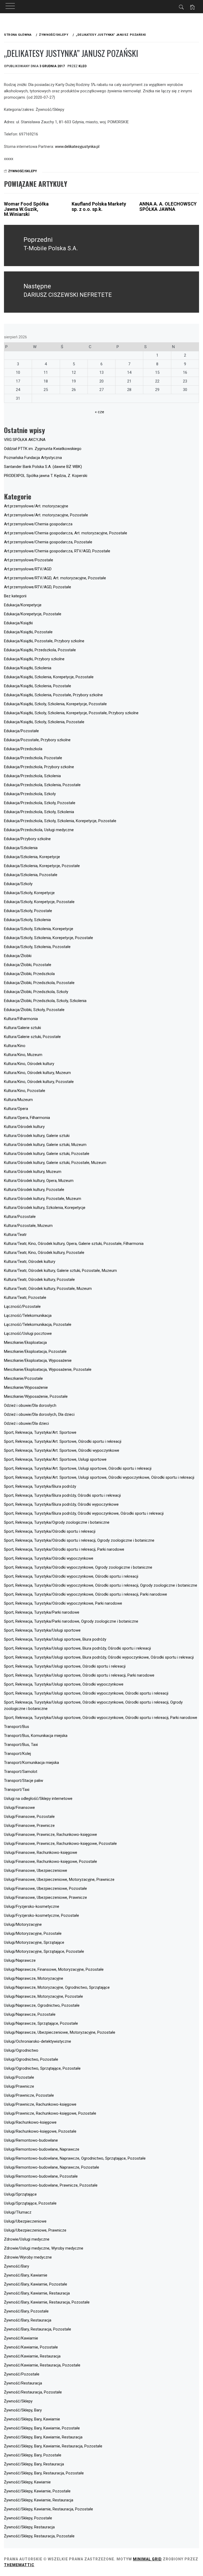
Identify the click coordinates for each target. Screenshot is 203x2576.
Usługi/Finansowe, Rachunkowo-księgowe (41, 1853)
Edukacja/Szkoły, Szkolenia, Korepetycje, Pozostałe (49, 938)
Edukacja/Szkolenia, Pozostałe (31, 875)
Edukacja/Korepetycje (23, 605)
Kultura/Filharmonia (21, 1019)
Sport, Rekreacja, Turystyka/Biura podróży (40, 1486)
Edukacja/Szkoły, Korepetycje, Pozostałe (39, 902)
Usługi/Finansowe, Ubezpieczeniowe (36, 1870)
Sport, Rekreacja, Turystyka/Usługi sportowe (42, 1630)
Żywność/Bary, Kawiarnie (26, 2275)
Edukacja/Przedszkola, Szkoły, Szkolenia (39, 812)
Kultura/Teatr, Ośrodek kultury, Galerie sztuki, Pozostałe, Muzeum (60, 1271)
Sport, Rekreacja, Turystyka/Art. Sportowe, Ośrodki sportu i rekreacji (63, 1441)
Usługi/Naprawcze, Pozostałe (30, 2014)
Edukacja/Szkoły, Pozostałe (28, 911)
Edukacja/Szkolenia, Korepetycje (32, 857)
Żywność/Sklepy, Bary (23, 2410)
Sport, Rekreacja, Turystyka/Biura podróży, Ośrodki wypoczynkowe (61, 1504)
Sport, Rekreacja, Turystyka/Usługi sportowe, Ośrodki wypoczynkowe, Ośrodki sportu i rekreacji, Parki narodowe (101, 1718)
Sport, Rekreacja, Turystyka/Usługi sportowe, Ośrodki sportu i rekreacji (65, 1666)
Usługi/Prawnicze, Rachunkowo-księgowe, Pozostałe (50, 2113)
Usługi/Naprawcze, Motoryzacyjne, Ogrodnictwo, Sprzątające (57, 1987)
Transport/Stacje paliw (24, 1781)
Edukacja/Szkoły (18, 884)
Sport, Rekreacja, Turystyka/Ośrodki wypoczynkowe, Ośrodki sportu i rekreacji (71, 1576)
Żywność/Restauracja (23, 2383)
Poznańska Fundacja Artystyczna (33, 458)
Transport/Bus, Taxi (21, 1745)
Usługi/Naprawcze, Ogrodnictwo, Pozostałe (42, 2005)
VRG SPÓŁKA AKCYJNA (25, 440)
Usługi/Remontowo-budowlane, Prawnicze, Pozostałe (51, 2185)
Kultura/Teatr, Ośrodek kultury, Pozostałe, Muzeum (48, 1289)
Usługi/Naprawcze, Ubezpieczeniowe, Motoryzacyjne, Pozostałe (60, 2032)
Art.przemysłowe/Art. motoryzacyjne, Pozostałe (46, 515)
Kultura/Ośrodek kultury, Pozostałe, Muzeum (43, 1199)
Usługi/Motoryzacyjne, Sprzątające (34, 1942)
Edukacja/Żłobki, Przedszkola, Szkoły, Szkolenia (45, 1001)
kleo (83, 66)
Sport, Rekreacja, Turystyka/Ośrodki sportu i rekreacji (50, 1531)
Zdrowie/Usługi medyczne (27, 2239)
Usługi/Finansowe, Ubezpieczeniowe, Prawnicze (45, 1897)
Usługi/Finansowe (19, 1808)
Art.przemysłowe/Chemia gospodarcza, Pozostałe (48, 542)
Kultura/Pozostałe (20, 1217)
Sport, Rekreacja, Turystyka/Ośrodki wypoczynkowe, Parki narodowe (63, 1603)
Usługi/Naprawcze (20, 1960)
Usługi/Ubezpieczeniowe (25, 2221)
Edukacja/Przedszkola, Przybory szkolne (39, 767)
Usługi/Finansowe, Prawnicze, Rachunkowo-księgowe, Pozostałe (60, 1844)
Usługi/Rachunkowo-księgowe (30, 2122)
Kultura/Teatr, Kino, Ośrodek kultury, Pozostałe (44, 1253)
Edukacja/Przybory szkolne (27, 839)
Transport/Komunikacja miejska (31, 1763)
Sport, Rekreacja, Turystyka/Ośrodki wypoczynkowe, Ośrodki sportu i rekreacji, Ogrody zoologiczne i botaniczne (101, 1585)
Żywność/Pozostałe (22, 2374)
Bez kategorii (15, 596)
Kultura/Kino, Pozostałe (25, 1091)
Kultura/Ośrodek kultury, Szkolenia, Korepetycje (45, 1208)
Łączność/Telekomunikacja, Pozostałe (38, 1325)
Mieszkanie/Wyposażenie (26, 1387)
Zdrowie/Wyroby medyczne (28, 2257)
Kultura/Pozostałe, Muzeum (28, 1226)
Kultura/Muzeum (18, 1100)
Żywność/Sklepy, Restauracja (29, 2527)
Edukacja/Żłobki (18, 956)
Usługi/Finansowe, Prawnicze (29, 1826)
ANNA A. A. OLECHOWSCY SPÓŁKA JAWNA (168, 206)
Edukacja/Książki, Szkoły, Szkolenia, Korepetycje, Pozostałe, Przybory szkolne (71, 713)
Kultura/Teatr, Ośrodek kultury (30, 1262)
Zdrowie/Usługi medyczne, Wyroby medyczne (44, 2248)
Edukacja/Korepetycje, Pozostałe (33, 614)
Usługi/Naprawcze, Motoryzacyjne (34, 1978)
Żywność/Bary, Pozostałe (26, 2311)
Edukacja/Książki (18, 623)
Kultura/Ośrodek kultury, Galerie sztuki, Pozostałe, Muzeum (55, 1163)
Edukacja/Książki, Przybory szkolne (34, 659)
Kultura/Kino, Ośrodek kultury (29, 1064)
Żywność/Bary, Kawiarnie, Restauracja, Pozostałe (47, 2302)
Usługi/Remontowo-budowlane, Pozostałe (41, 2176)
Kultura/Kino (15, 1046)
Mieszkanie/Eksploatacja (25, 1342)
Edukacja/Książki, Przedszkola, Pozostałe (40, 650)
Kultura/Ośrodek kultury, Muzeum (33, 1172)
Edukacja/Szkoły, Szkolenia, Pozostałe (37, 947)
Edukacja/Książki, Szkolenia (28, 668)
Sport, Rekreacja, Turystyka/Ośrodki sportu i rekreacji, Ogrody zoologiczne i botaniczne (79, 1540)
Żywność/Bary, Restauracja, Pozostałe (38, 2329)
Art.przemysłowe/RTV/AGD (28, 569)
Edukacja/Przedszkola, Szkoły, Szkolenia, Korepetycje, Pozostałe (60, 821)
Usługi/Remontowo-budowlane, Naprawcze (42, 2149)
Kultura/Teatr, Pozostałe (25, 1298)
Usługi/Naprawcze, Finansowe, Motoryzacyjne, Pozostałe (54, 1969)
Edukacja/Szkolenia (21, 848)
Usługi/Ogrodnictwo (21, 2050)
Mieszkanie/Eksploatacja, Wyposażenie (38, 1360)
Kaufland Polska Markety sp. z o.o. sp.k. (99, 206)
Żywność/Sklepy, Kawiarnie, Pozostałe (37, 2491)
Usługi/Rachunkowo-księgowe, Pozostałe (40, 2131)
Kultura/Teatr (15, 1235)
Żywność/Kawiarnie (21, 2338)
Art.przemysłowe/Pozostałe (29, 560)
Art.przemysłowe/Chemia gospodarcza (38, 524)
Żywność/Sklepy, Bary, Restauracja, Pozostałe (44, 2473)
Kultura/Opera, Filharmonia (27, 1118)
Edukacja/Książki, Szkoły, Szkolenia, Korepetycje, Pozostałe (55, 704)
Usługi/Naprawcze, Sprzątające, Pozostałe (41, 2023)
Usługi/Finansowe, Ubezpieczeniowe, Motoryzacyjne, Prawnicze (59, 1879)
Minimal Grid (147, 2559)
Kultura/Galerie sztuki (22, 1028)
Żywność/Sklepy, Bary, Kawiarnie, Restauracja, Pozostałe (53, 2446)
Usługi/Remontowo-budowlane (31, 2140)
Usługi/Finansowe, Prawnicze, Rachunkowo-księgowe (50, 1835)
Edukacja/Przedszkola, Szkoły (30, 794)
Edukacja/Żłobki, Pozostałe (28, 965)
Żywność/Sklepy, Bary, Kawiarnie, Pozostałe (42, 2428)
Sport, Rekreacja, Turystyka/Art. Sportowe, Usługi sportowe (55, 1459)
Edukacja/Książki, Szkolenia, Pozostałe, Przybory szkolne (53, 695)
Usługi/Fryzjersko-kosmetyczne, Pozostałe (41, 1915)
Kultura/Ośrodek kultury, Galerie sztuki (37, 1136)
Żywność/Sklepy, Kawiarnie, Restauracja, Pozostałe (49, 2509)
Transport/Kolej (17, 1754)
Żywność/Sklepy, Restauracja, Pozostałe (39, 2536)
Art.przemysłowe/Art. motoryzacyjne (36, 506)
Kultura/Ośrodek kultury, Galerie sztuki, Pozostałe (47, 1154)
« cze (100, 412)
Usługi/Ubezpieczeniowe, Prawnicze (35, 2230)
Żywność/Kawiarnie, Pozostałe (31, 2347)
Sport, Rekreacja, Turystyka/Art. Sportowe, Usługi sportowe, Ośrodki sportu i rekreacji (78, 1468)
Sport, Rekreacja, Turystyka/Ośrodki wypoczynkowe (49, 1558)
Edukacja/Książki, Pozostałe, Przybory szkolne (44, 641)
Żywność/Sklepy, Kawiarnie (27, 2482)
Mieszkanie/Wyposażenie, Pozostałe (36, 1396)
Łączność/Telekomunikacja (28, 1316)
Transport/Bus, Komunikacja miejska (36, 1736)
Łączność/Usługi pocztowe (28, 1333)
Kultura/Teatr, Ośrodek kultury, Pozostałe (39, 1280)
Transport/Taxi (17, 1790)
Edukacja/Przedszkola (23, 749)
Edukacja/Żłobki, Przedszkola (29, 974)
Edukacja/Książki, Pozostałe (28, 632)
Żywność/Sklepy (23, 171)
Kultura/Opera (16, 1109)
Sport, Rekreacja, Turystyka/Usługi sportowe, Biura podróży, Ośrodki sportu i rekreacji (77, 1648)
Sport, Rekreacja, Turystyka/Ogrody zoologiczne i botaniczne (57, 1522)
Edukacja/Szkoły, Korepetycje (29, 893)
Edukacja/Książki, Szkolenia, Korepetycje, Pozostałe (49, 677)
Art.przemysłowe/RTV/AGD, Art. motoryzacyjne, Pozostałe (55, 578)
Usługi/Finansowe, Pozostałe (29, 1817)
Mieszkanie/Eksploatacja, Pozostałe (35, 1351)
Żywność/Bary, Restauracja (28, 2320)
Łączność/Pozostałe (22, 1307)
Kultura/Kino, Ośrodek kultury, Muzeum (37, 1073)
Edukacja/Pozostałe (21, 731)
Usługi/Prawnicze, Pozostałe (29, 2095)
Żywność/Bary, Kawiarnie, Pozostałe (36, 2284)
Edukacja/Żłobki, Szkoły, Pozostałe (34, 1010)
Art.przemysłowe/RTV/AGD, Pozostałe (38, 587)
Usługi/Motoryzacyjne (23, 1924)
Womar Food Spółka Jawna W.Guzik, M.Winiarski (26, 209)
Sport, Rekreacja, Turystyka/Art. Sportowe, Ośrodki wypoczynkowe (62, 1450)
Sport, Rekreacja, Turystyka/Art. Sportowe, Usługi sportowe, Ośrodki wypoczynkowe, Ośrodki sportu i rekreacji (99, 1477)
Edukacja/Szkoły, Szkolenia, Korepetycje (39, 929)
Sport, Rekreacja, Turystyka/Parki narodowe (42, 1612)
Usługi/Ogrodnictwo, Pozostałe (31, 2059)
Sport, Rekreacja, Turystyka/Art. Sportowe (40, 1432)
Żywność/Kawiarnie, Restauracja (32, 2356)
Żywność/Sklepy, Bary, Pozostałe (33, 2455)
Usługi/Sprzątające (20, 2194)
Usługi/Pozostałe (19, 2077)
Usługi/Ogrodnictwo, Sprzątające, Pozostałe (42, 2068)
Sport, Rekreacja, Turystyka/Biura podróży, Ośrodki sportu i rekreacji (62, 1495)
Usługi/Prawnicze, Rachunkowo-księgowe (40, 2104)
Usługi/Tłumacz (18, 2212)
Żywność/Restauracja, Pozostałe (33, 2392)
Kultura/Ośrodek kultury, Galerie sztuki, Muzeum (45, 1145)
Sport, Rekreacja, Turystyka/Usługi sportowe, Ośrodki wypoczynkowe (64, 1684)
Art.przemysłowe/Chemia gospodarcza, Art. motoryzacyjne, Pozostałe (66, 533)
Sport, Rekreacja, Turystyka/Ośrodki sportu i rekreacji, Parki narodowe (64, 1549)
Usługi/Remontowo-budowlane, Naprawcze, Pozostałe (52, 2167)
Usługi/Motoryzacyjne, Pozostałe (33, 1933)
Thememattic (19, 2565)
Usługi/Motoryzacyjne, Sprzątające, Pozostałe (44, 1951)
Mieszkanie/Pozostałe (23, 1378)
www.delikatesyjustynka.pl (77, 147)
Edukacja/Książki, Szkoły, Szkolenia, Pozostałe (44, 722)
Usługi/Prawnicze (19, 2086)
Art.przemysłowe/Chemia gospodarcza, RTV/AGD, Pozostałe (57, 551)
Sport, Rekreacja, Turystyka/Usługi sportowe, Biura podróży (55, 1639)
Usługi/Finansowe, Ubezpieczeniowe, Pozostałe (45, 1888)
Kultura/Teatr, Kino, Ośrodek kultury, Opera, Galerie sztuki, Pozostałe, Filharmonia (74, 1244)
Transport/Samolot (21, 1772)
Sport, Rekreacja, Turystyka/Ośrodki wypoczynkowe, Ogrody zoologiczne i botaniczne (78, 1567)
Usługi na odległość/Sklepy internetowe (38, 1799)
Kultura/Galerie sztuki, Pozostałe (32, 1037)
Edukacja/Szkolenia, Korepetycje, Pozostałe (42, 866)
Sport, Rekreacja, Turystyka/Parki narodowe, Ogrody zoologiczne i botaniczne (71, 1621)
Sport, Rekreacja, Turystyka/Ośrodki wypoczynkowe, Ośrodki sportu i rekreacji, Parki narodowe (86, 1594)
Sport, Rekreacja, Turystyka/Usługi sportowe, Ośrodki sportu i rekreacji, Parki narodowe (79, 1675)
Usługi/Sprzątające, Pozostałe (30, 2203)
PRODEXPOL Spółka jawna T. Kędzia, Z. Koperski (46, 476)
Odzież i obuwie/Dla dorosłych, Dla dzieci (39, 1414)
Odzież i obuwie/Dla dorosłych (30, 1405)
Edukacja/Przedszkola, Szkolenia (32, 776)
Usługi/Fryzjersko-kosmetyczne (32, 1906)
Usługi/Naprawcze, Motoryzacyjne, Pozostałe (43, 1996)
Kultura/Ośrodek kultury (24, 1127)
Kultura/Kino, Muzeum (23, 1055)
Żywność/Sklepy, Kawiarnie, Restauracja (39, 2500)
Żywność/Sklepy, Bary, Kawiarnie (32, 2419)
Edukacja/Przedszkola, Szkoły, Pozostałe (40, 803)
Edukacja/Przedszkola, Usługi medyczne (39, 830)
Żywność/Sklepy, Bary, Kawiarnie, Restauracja (43, 2437)
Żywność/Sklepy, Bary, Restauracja (34, 2464)
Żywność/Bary (17, 2266)
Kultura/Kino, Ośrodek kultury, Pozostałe (39, 1082)
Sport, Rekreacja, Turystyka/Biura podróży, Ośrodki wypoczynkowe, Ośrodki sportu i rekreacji (84, 1513)
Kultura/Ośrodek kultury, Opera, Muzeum (39, 1181)
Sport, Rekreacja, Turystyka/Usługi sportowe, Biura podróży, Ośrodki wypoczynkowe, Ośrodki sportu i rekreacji (99, 1657)
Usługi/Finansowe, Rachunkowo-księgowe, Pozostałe (50, 1862)
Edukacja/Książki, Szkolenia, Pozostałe (38, 686)
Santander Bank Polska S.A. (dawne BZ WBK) (43, 467)
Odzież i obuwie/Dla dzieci (26, 1423)
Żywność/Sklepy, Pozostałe (28, 2518)
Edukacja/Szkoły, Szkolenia (27, 920)
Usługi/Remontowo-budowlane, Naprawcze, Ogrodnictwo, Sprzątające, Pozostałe (75, 2158)
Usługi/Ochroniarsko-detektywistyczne (38, 2041)
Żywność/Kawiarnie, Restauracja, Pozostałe (42, 2365)
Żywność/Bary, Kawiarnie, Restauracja (37, 2293)
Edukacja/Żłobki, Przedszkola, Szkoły (36, 992)
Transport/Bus (17, 1727)
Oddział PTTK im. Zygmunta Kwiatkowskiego (43, 449)
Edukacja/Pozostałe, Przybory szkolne (37, 740)
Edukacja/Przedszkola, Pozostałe (33, 758)
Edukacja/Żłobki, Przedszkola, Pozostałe (39, 983)
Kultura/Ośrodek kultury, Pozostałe (34, 1190)
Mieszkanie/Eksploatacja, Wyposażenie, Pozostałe (48, 1369)
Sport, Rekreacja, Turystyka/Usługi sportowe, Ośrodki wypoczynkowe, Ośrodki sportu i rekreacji (86, 1693)
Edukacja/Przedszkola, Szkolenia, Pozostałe (42, 785)
